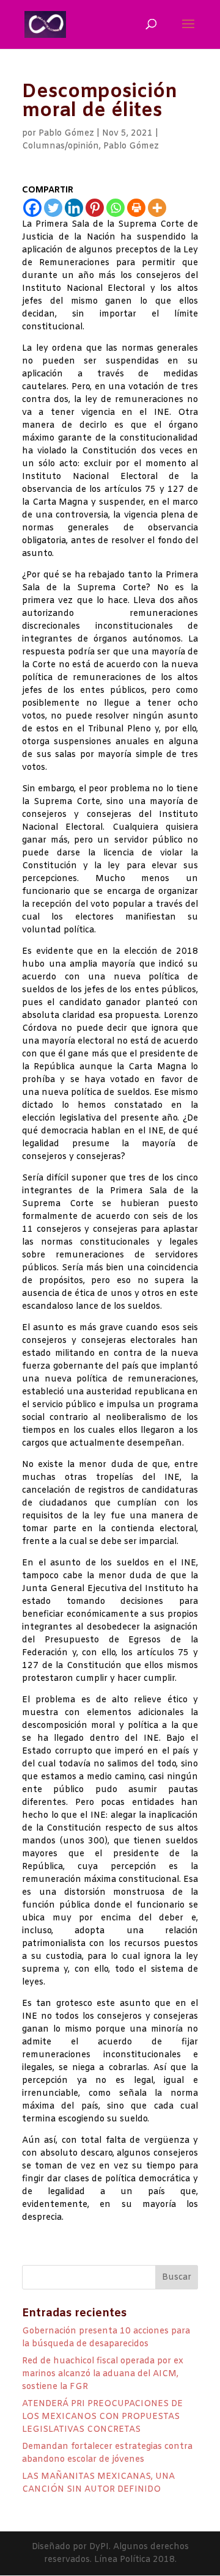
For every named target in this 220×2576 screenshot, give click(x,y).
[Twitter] (53, 208)
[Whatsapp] (116, 208)
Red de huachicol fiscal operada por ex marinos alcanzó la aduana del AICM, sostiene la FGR (103, 2374)
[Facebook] (32, 208)
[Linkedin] (74, 208)
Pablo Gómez (66, 134)
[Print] (136, 208)
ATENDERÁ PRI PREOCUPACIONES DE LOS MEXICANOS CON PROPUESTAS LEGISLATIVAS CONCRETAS (102, 2417)
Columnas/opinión (61, 146)
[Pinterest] (95, 208)
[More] (157, 208)
